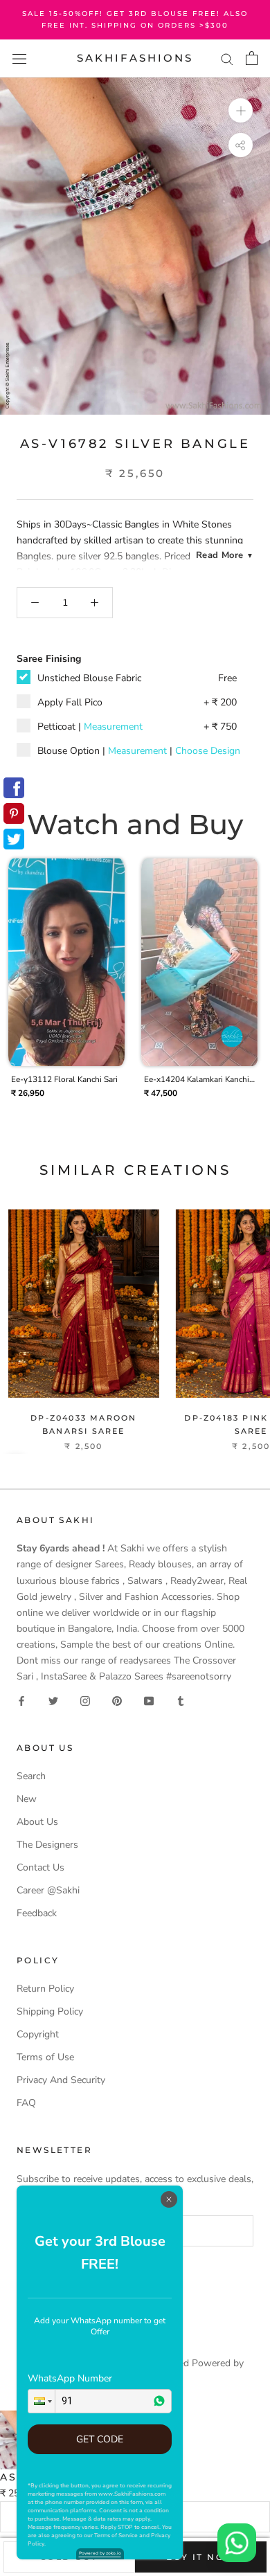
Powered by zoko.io (100, 2553)
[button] (42, 2401)
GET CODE (100, 2439)
